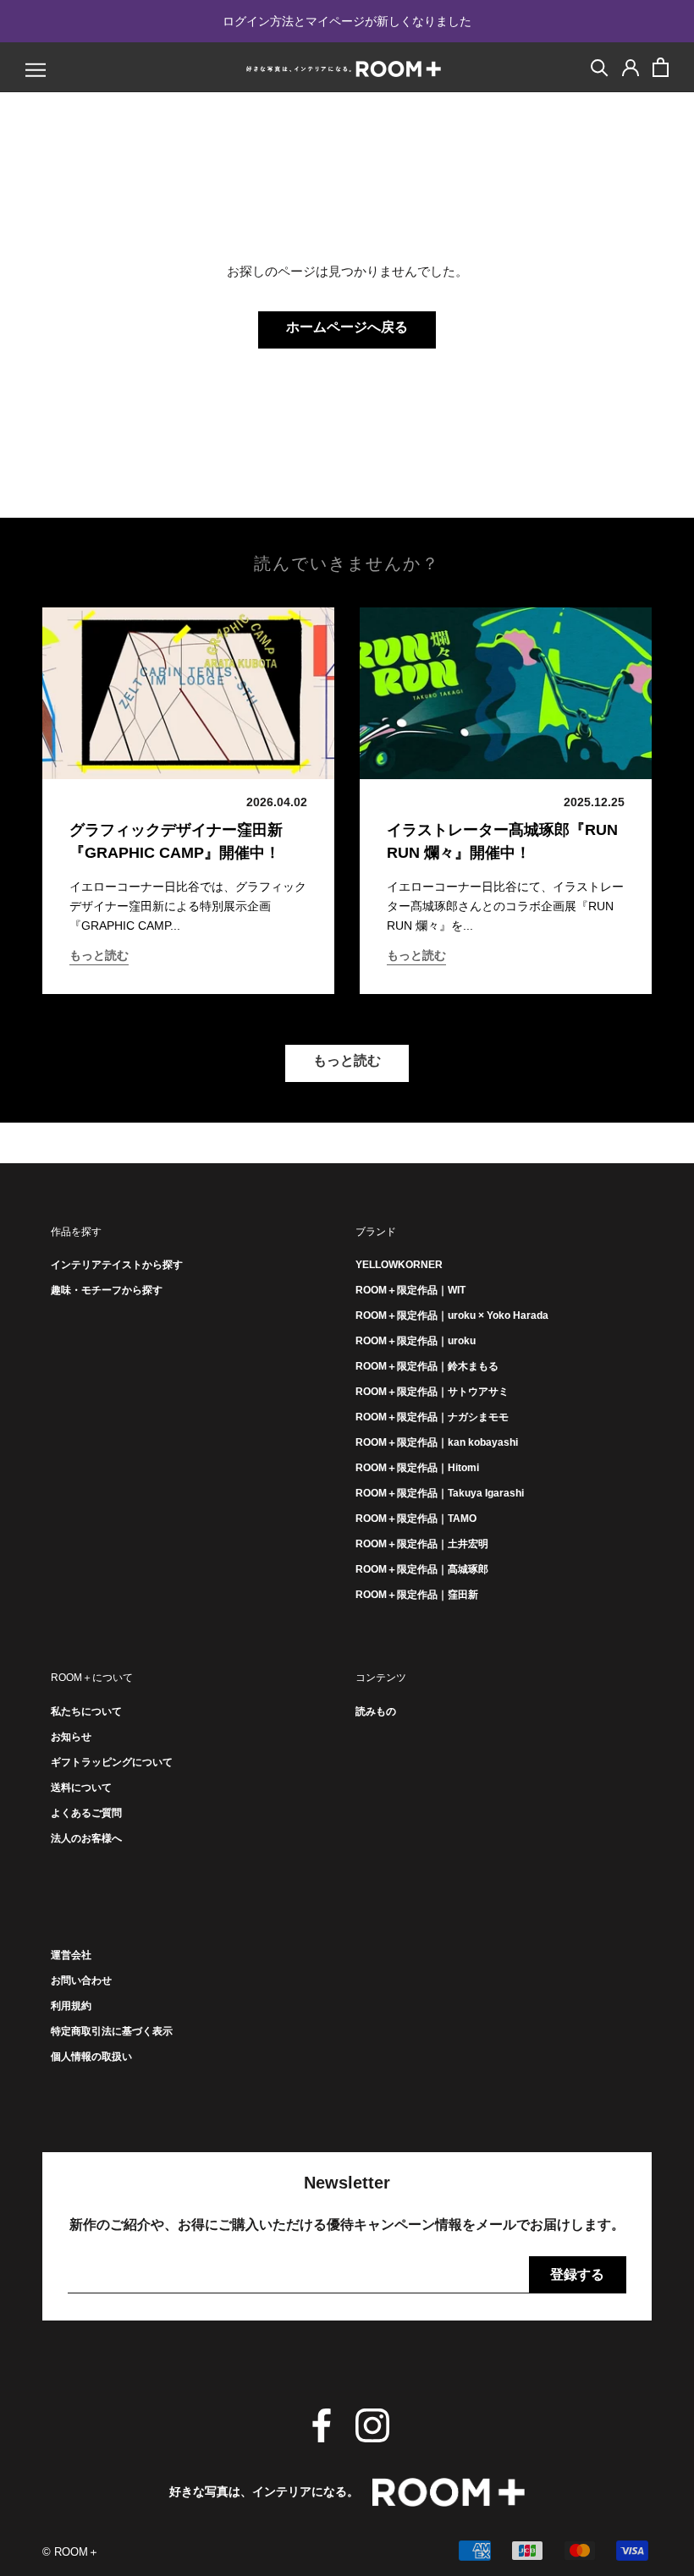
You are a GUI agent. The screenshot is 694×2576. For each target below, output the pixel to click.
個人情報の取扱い (91, 2057)
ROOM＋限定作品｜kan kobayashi (437, 1442)
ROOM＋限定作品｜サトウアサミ (432, 1392)
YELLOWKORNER (399, 1265)
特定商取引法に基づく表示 (112, 2031)
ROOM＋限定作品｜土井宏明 (422, 1544)
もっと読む (99, 955)
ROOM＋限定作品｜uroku (416, 1341)
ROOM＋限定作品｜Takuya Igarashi (440, 1493)
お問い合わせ (81, 1980)
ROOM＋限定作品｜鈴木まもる (427, 1366)
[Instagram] (372, 2425)
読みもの (376, 1711)
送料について (81, 1788)
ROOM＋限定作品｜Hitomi (417, 1468)
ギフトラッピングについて (112, 1762)
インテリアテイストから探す (117, 1265)
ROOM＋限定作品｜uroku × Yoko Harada (452, 1315)
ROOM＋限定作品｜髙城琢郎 (422, 1569)
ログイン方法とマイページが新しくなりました (347, 21)
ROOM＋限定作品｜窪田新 (417, 1595)
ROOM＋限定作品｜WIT (410, 1290)
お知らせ (71, 1737)
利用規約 (71, 2006)
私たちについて (86, 1711)
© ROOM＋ (71, 2552)
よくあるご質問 (86, 1813)
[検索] (600, 66)
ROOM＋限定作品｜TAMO (416, 1519)
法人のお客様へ (86, 1838)
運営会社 (71, 1955)
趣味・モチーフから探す (107, 1290)
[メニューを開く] (36, 70)
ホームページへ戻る (347, 327)
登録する (577, 2274)
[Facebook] (322, 2425)
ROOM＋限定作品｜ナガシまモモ (432, 1417)
